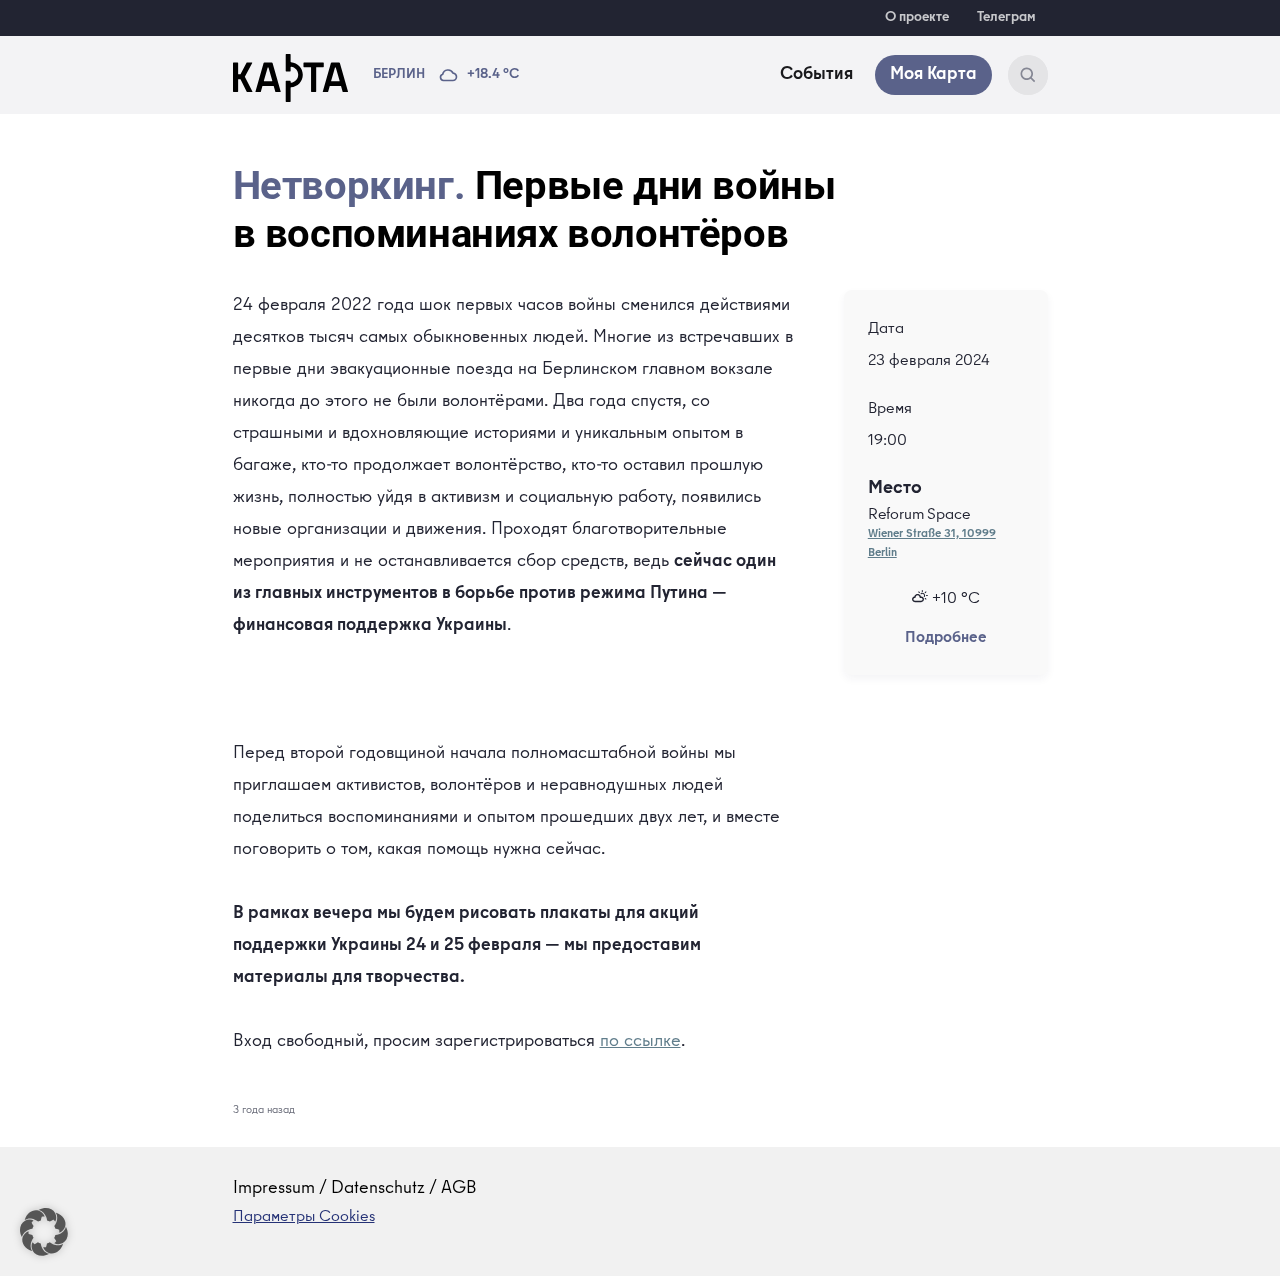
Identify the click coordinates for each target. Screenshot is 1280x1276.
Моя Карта (933, 75)
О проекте (917, 18)
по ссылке (640, 1042)
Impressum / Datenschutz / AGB (355, 1189)
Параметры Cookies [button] (304, 1218)
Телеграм (1006, 18)
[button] (44, 1232)
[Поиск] (1028, 75)
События (816, 75)
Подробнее (946, 639)
